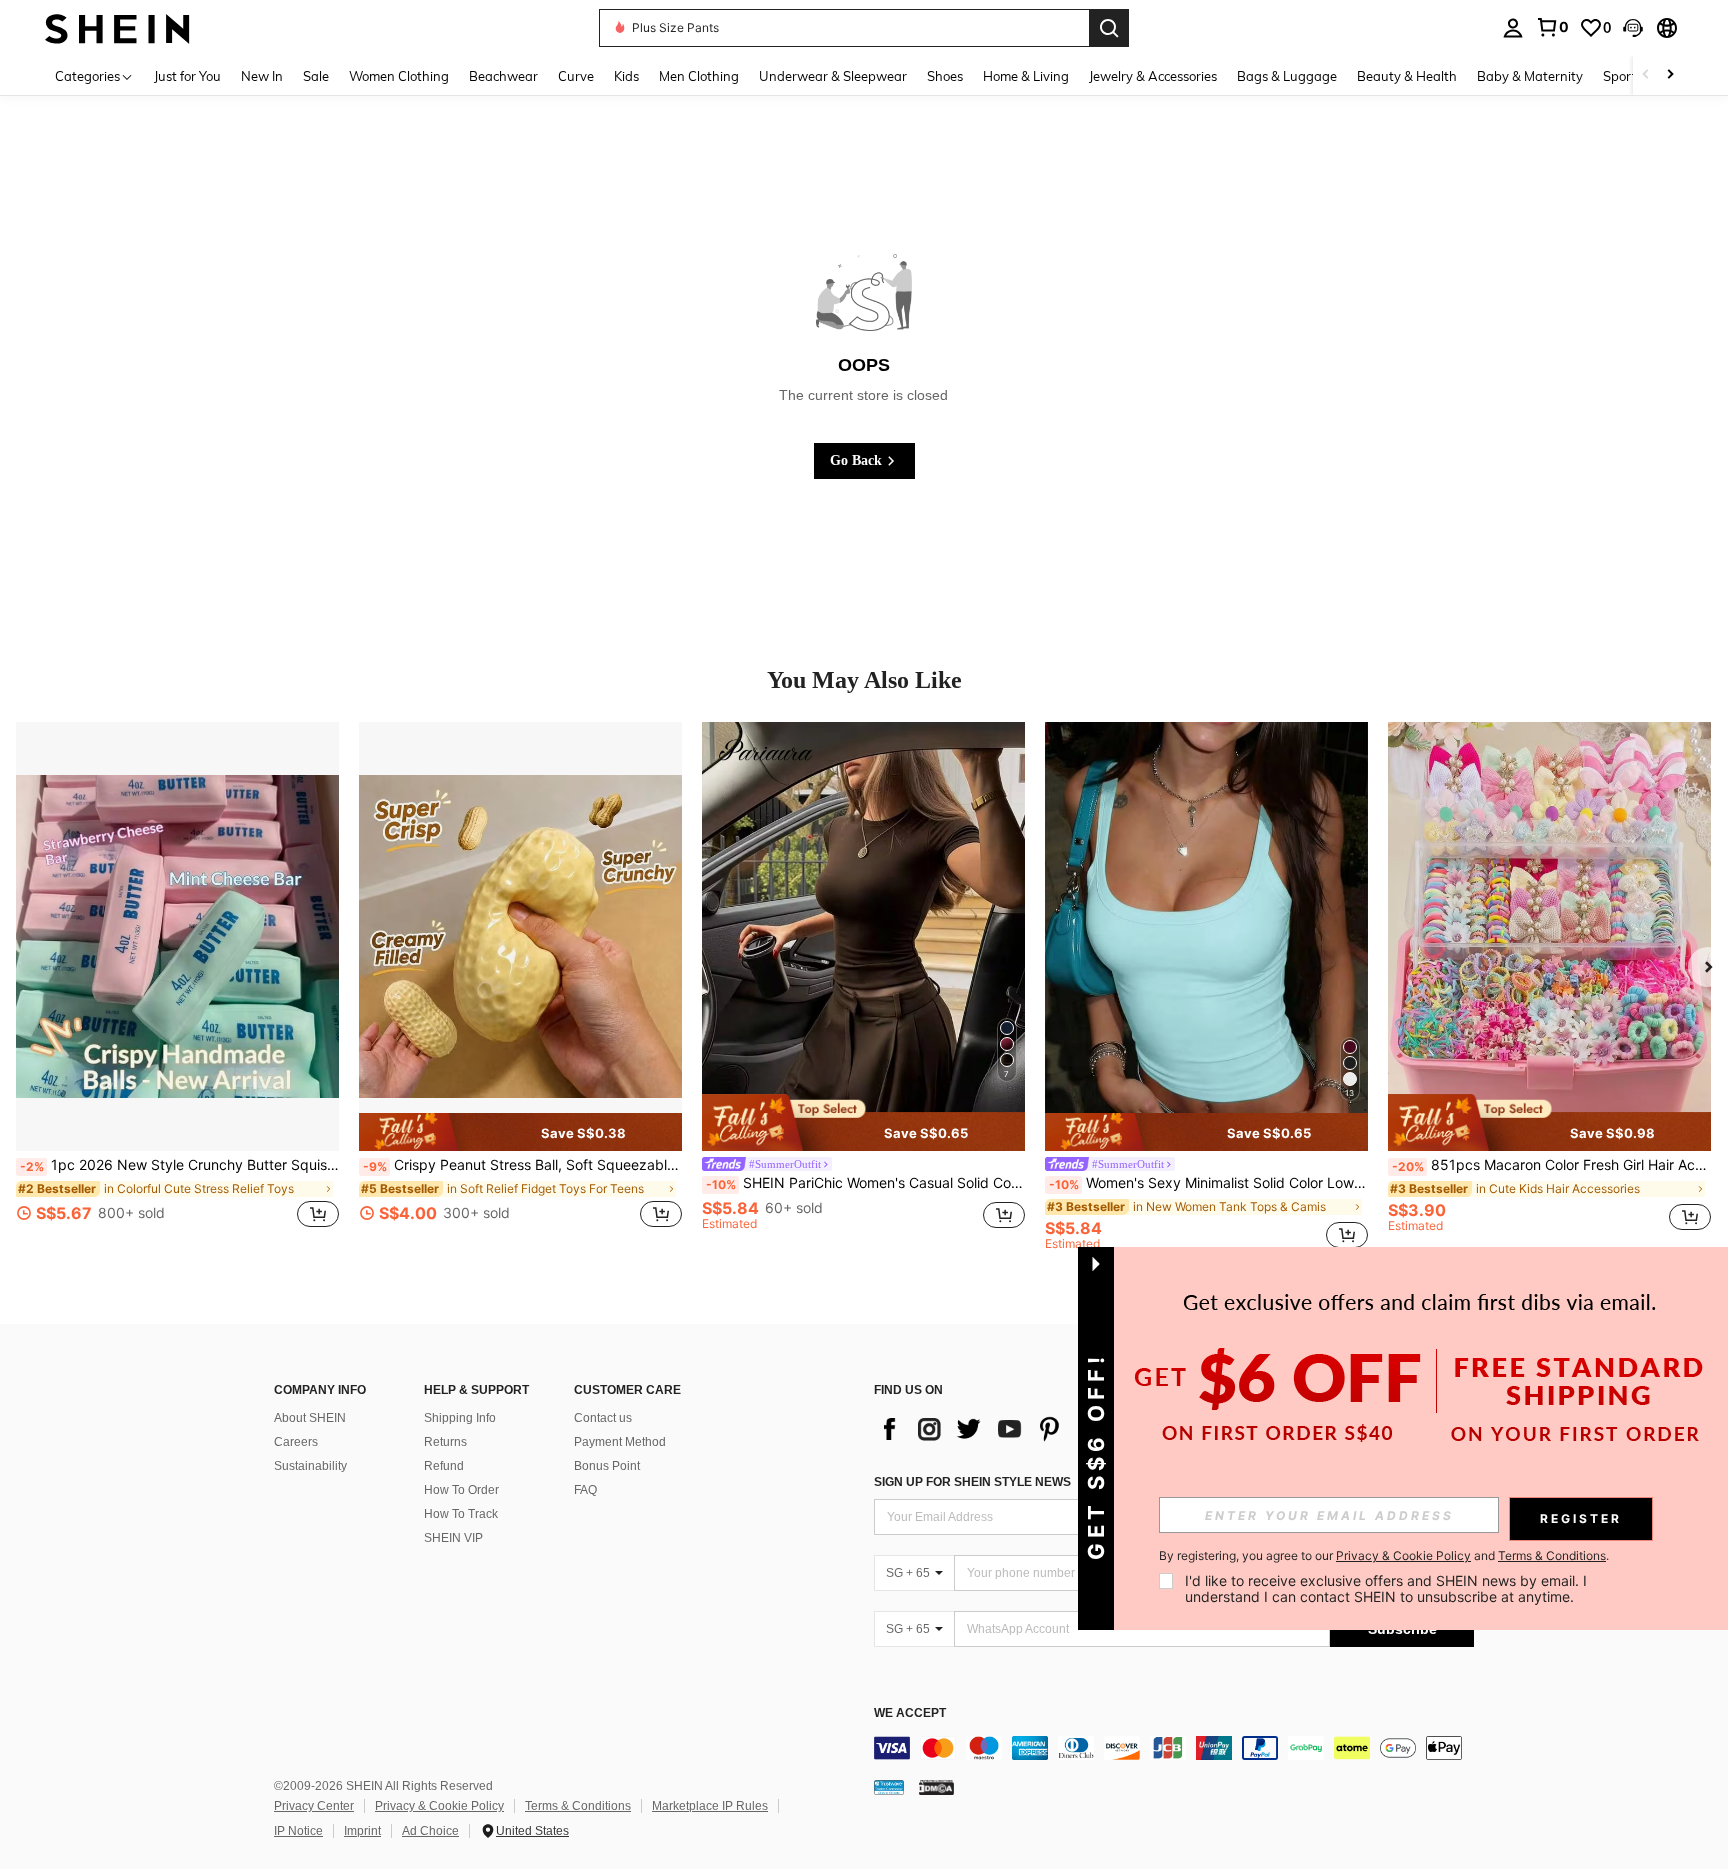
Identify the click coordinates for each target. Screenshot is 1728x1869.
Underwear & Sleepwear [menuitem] (833, 76)
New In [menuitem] (262, 76)
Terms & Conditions (578, 1806)
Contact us (603, 1418)
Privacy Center (314, 1806)
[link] (1552, 27)
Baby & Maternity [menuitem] (1530, 76)
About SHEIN (310, 1418)
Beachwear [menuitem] (503, 76)
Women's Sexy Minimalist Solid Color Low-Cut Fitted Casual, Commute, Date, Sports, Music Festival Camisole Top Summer (1208, 1183)
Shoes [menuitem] (945, 76)
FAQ (585, 1490)
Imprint (362, 1831)
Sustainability (310, 1466)
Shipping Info (460, 1418)
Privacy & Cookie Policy (439, 1806)
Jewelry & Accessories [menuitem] (1153, 76)
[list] (1034, 1429)
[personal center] (1513, 28)
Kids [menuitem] (626, 76)
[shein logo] (117, 27)
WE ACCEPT (910, 1713)
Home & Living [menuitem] (1026, 76)
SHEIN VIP (453, 1538)
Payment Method (620, 1442)
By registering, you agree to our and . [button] (1384, 1556)
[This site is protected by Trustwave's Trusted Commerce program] (889, 1787)
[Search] (1109, 28)
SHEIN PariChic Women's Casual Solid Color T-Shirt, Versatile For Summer (865, 1183)
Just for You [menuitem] (187, 76)
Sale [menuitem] (316, 76)
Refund (444, 1466)
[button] (1633, 28)
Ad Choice (430, 1831)
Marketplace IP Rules (710, 1806)
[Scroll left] (1646, 75)
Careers (296, 1442)
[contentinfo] (1174, 1748)
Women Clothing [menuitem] (399, 76)
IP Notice (298, 1831)
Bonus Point (607, 1466)
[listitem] (177, 986)
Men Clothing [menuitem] (699, 76)
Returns (445, 1442)
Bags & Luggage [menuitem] (1287, 76)
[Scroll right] (1670, 75)
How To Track (461, 1514)
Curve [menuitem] (576, 76)
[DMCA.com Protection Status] (936, 1787)
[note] (520, 1132)
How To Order (461, 1490)
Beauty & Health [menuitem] (1407, 76)
